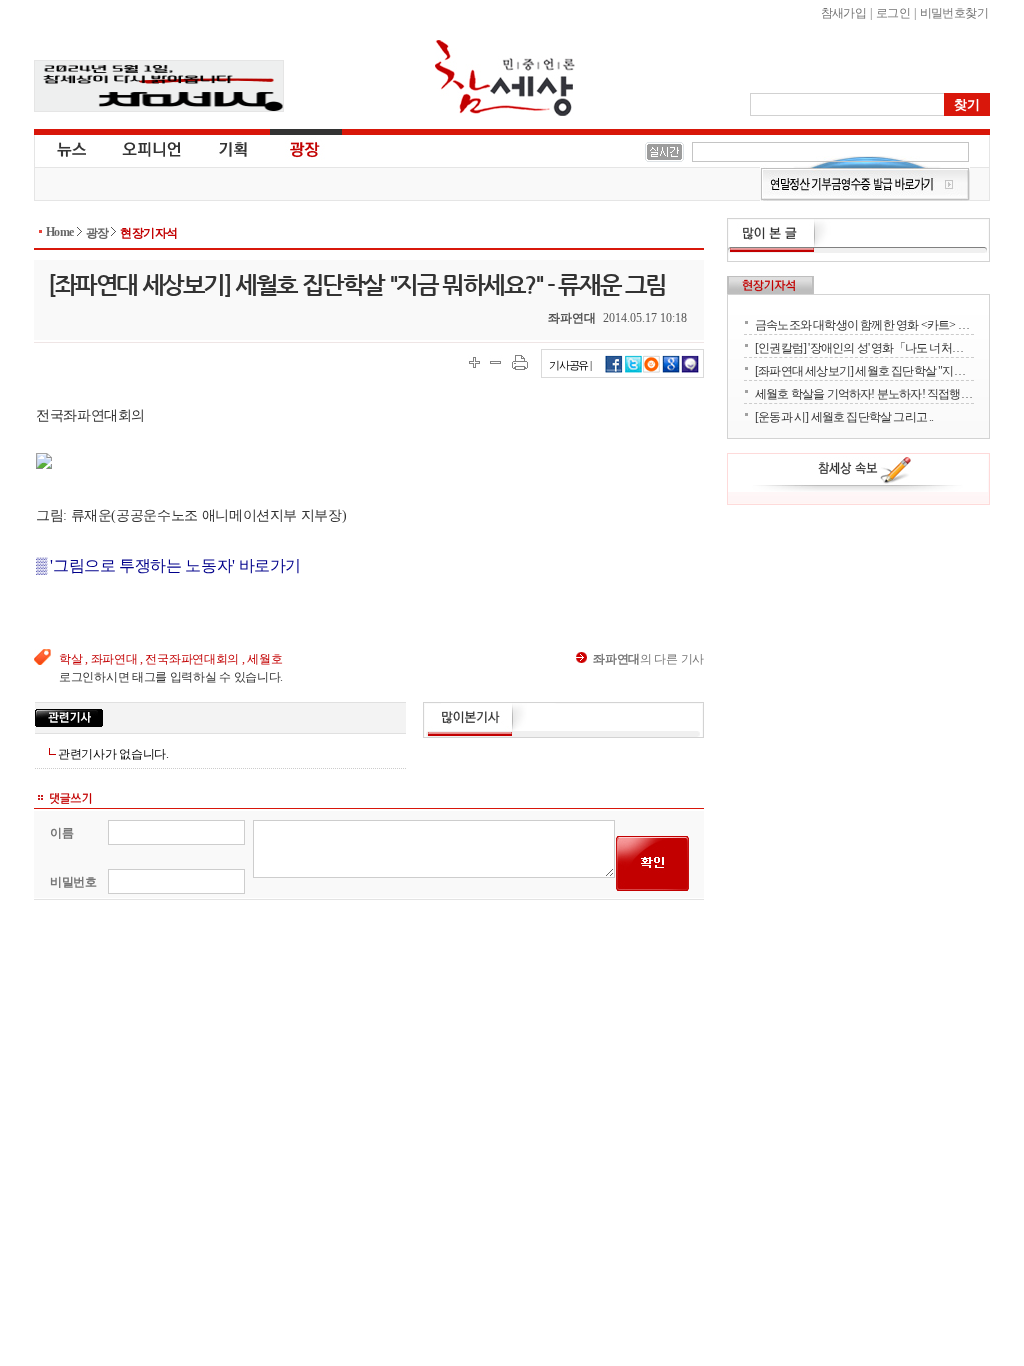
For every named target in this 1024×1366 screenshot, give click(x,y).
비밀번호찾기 (954, 13)
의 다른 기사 (648, 659)
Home (60, 232)
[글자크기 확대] (474, 362)
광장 (290, 148)
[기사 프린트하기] (520, 362)
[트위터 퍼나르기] (633, 370)
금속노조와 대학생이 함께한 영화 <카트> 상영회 (864, 324)
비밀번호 (73, 882)
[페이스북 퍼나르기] (614, 370)
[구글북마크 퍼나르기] (671, 370)
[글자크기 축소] (495, 362)
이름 (61, 833)
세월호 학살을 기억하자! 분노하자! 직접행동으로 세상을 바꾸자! (864, 393)
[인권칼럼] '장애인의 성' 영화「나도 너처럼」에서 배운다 (864, 347)
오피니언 (152, 148)
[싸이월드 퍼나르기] (652, 370)
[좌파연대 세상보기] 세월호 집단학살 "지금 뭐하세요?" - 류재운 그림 (864, 370)
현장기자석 (148, 233)
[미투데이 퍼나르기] (690, 370)
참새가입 (844, 13)
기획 (234, 148)
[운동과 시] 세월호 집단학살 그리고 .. (844, 416)
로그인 (893, 13)
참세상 (505, 78)
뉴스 (70, 148)
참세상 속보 (865, 473)
